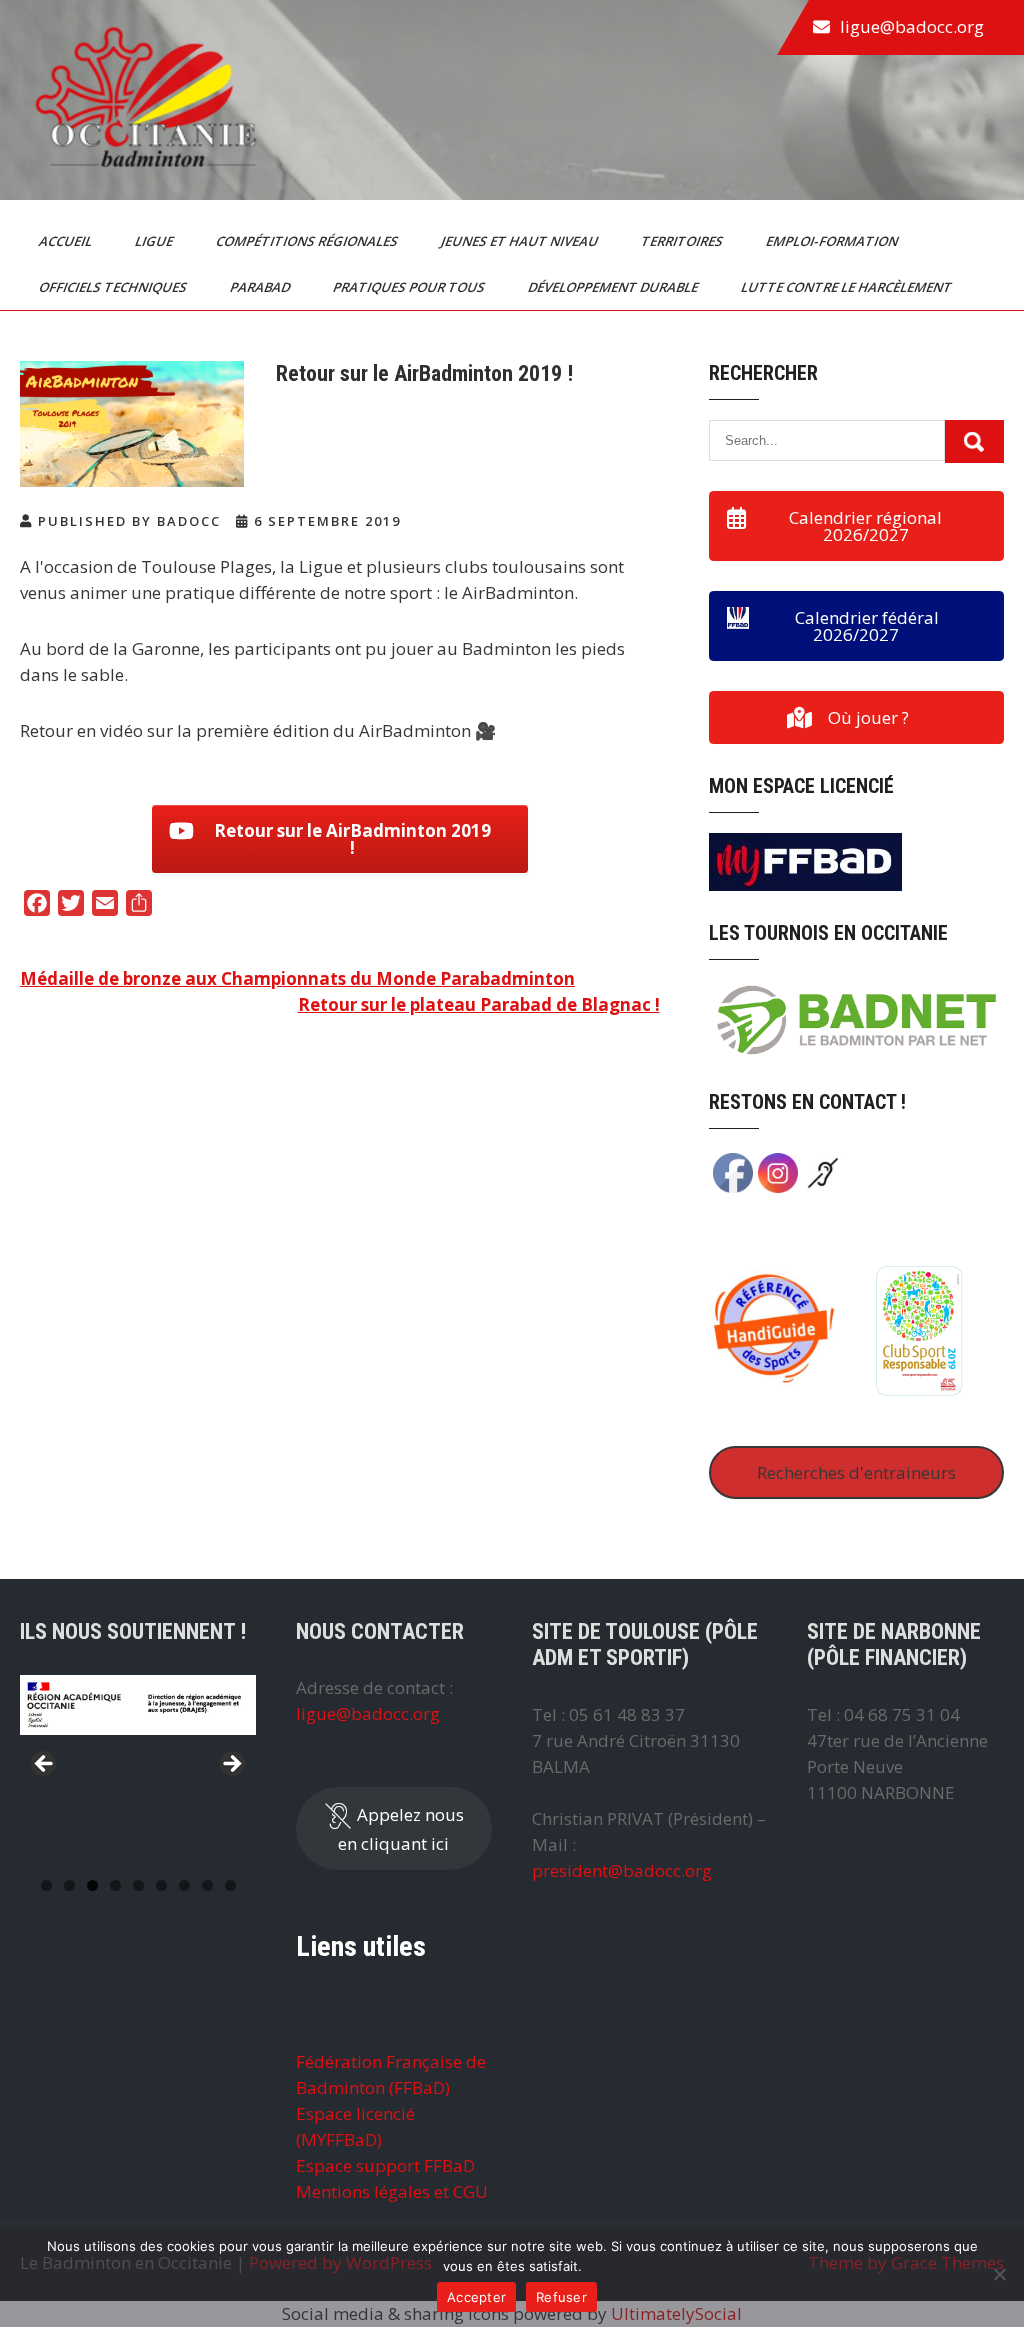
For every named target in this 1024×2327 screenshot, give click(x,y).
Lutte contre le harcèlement (848, 287)
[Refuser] (999, 2274)
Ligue (155, 241)
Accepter (476, 2297)
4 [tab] (115, 1885)
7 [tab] (184, 1885)
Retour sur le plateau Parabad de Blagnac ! (479, 1004)
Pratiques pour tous (410, 287)
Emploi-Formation (833, 241)
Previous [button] (45, 1765)
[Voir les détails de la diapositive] (138, 1704)
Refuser (561, 2297)
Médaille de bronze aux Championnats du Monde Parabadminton (297, 978)
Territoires (683, 241)
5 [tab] (138, 1885)
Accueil (67, 241)
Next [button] (231, 1765)
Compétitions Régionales (308, 241)
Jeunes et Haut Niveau (521, 241)
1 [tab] (46, 1885)
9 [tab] (230, 1885)
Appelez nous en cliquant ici (401, 1828)
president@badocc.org (622, 1870)
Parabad (261, 287)
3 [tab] (92, 1885)
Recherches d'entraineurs (856, 1472)
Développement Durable (614, 287)
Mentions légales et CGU (392, 2191)
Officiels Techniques (114, 287)
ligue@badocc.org (912, 26)
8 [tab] (207, 1885)
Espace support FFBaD (385, 2165)
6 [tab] (161, 1885)
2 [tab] (69, 1885)
